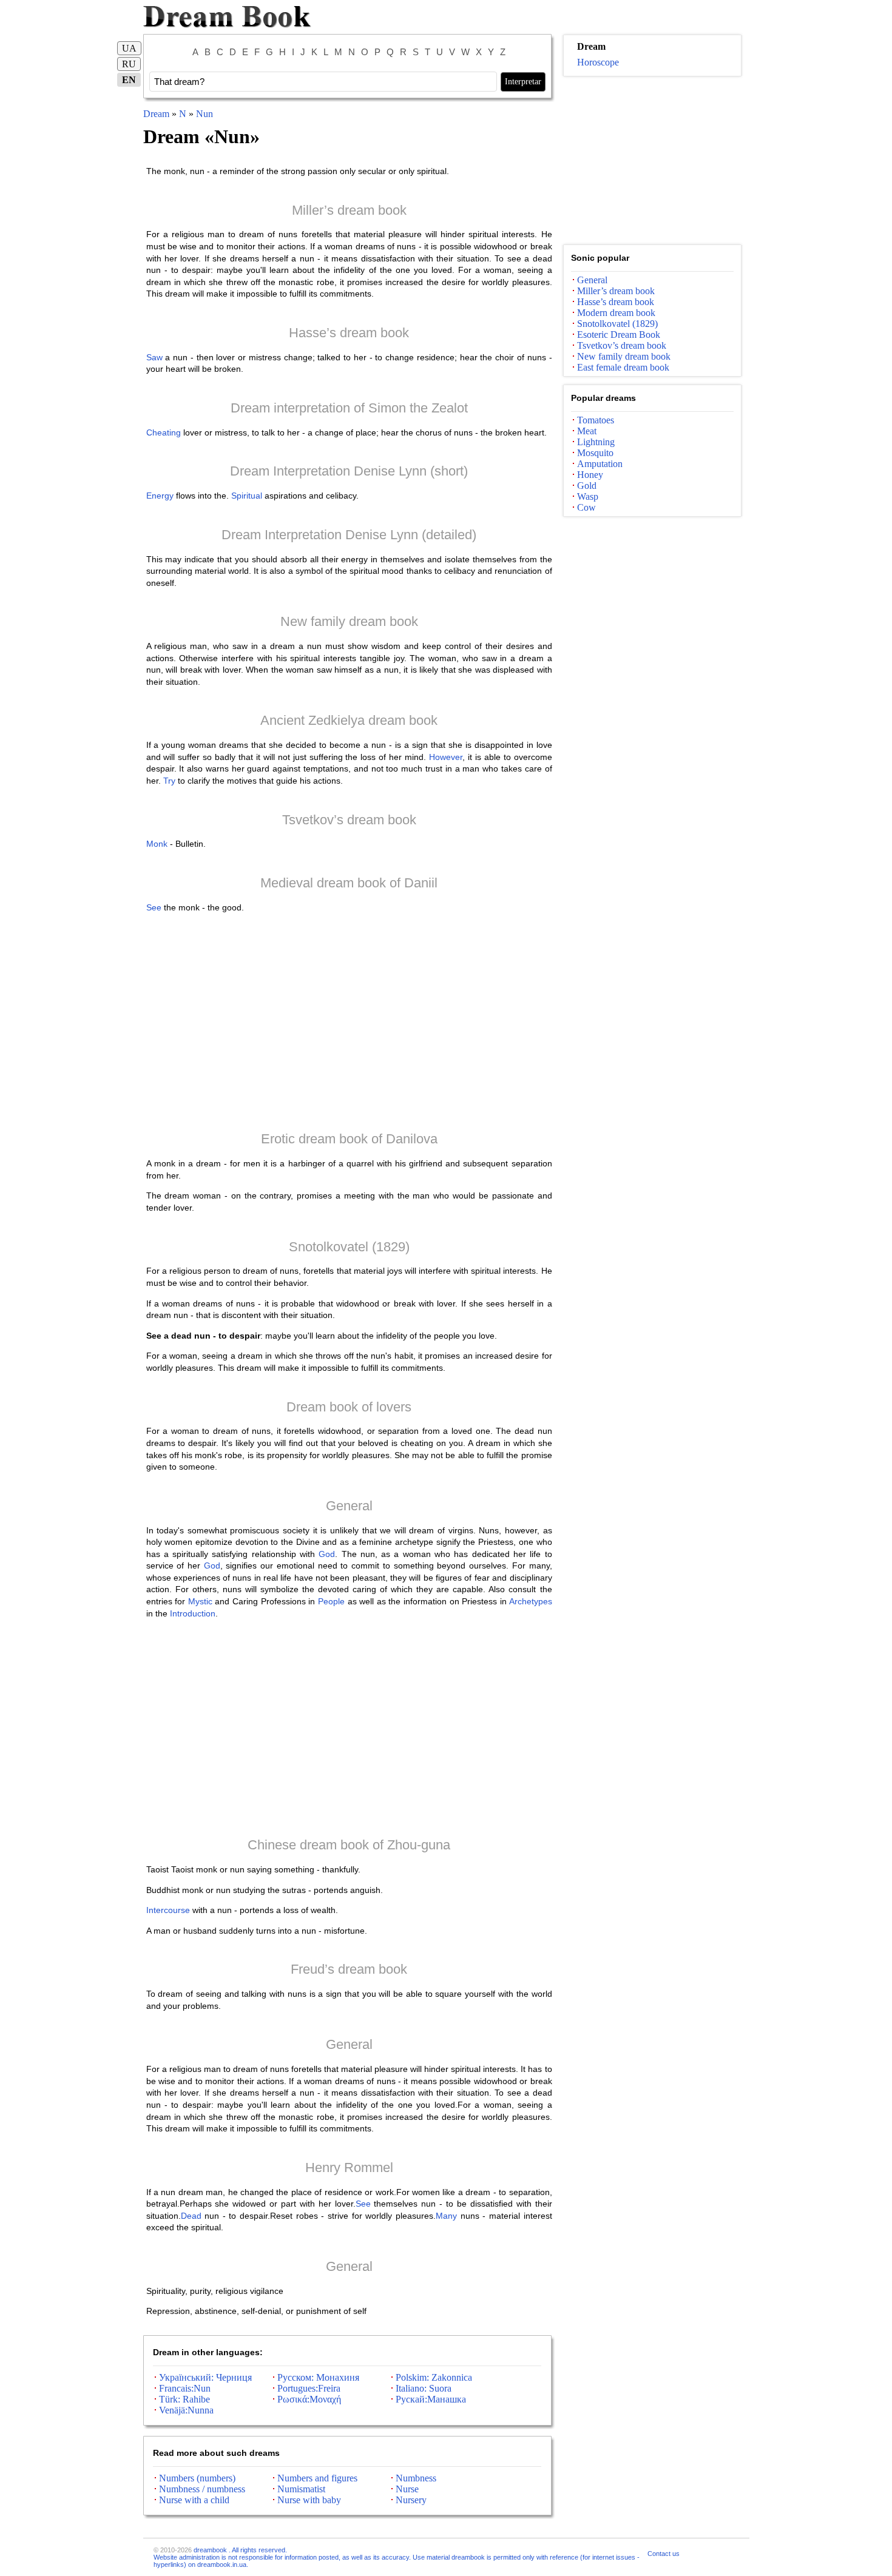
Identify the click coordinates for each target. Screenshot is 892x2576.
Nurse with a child (194, 2500)
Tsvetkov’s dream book (349, 820)
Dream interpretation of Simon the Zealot (349, 408)
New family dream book (349, 621)
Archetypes (531, 1601)
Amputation (600, 464)
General (349, 1506)
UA (129, 48)
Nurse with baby (309, 2500)
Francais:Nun (185, 2388)
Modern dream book (616, 313)
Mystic (200, 1601)
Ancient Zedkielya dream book (349, 720)
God (327, 1554)
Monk (157, 844)
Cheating (164, 432)
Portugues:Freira (309, 2388)
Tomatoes (596, 420)
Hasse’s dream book (349, 333)
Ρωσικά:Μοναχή (309, 2399)
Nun (204, 114)
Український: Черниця (205, 2377)
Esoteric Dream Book (619, 335)
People (331, 1601)
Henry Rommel (349, 2167)
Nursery (411, 2500)
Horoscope (598, 62)
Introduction (193, 1613)
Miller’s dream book (349, 210)
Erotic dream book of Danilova (349, 1139)
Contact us (664, 2554)
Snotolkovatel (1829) (349, 1247)
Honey (590, 475)
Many (446, 2216)
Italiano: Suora (424, 2388)
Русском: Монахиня (318, 2377)
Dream (156, 114)
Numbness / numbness (202, 2489)
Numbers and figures (317, 2478)
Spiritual (247, 496)
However (446, 757)
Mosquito (595, 453)
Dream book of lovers (349, 1407)
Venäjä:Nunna (186, 2410)
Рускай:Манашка (431, 2399)
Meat (587, 431)
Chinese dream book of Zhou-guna (349, 1845)
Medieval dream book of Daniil (349, 883)
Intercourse (168, 1910)
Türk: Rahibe (184, 2399)
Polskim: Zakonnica (434, 2377)
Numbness (416, 2478)
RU (129, 64)
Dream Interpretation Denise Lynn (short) (349, 471)
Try (169, 781)
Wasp (588, 496)
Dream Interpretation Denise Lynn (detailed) (349, 535)
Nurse (407, 2489)
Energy (160, 496)
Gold (587, 486)
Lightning (596, 442)
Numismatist (301, 2489)
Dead (191, 2216)
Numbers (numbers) (197, 2478)
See (154, 907)
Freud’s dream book (349, 1969)
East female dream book (623, 367)
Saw (154, 357)
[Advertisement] (349, 1021)
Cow (586, 507)
